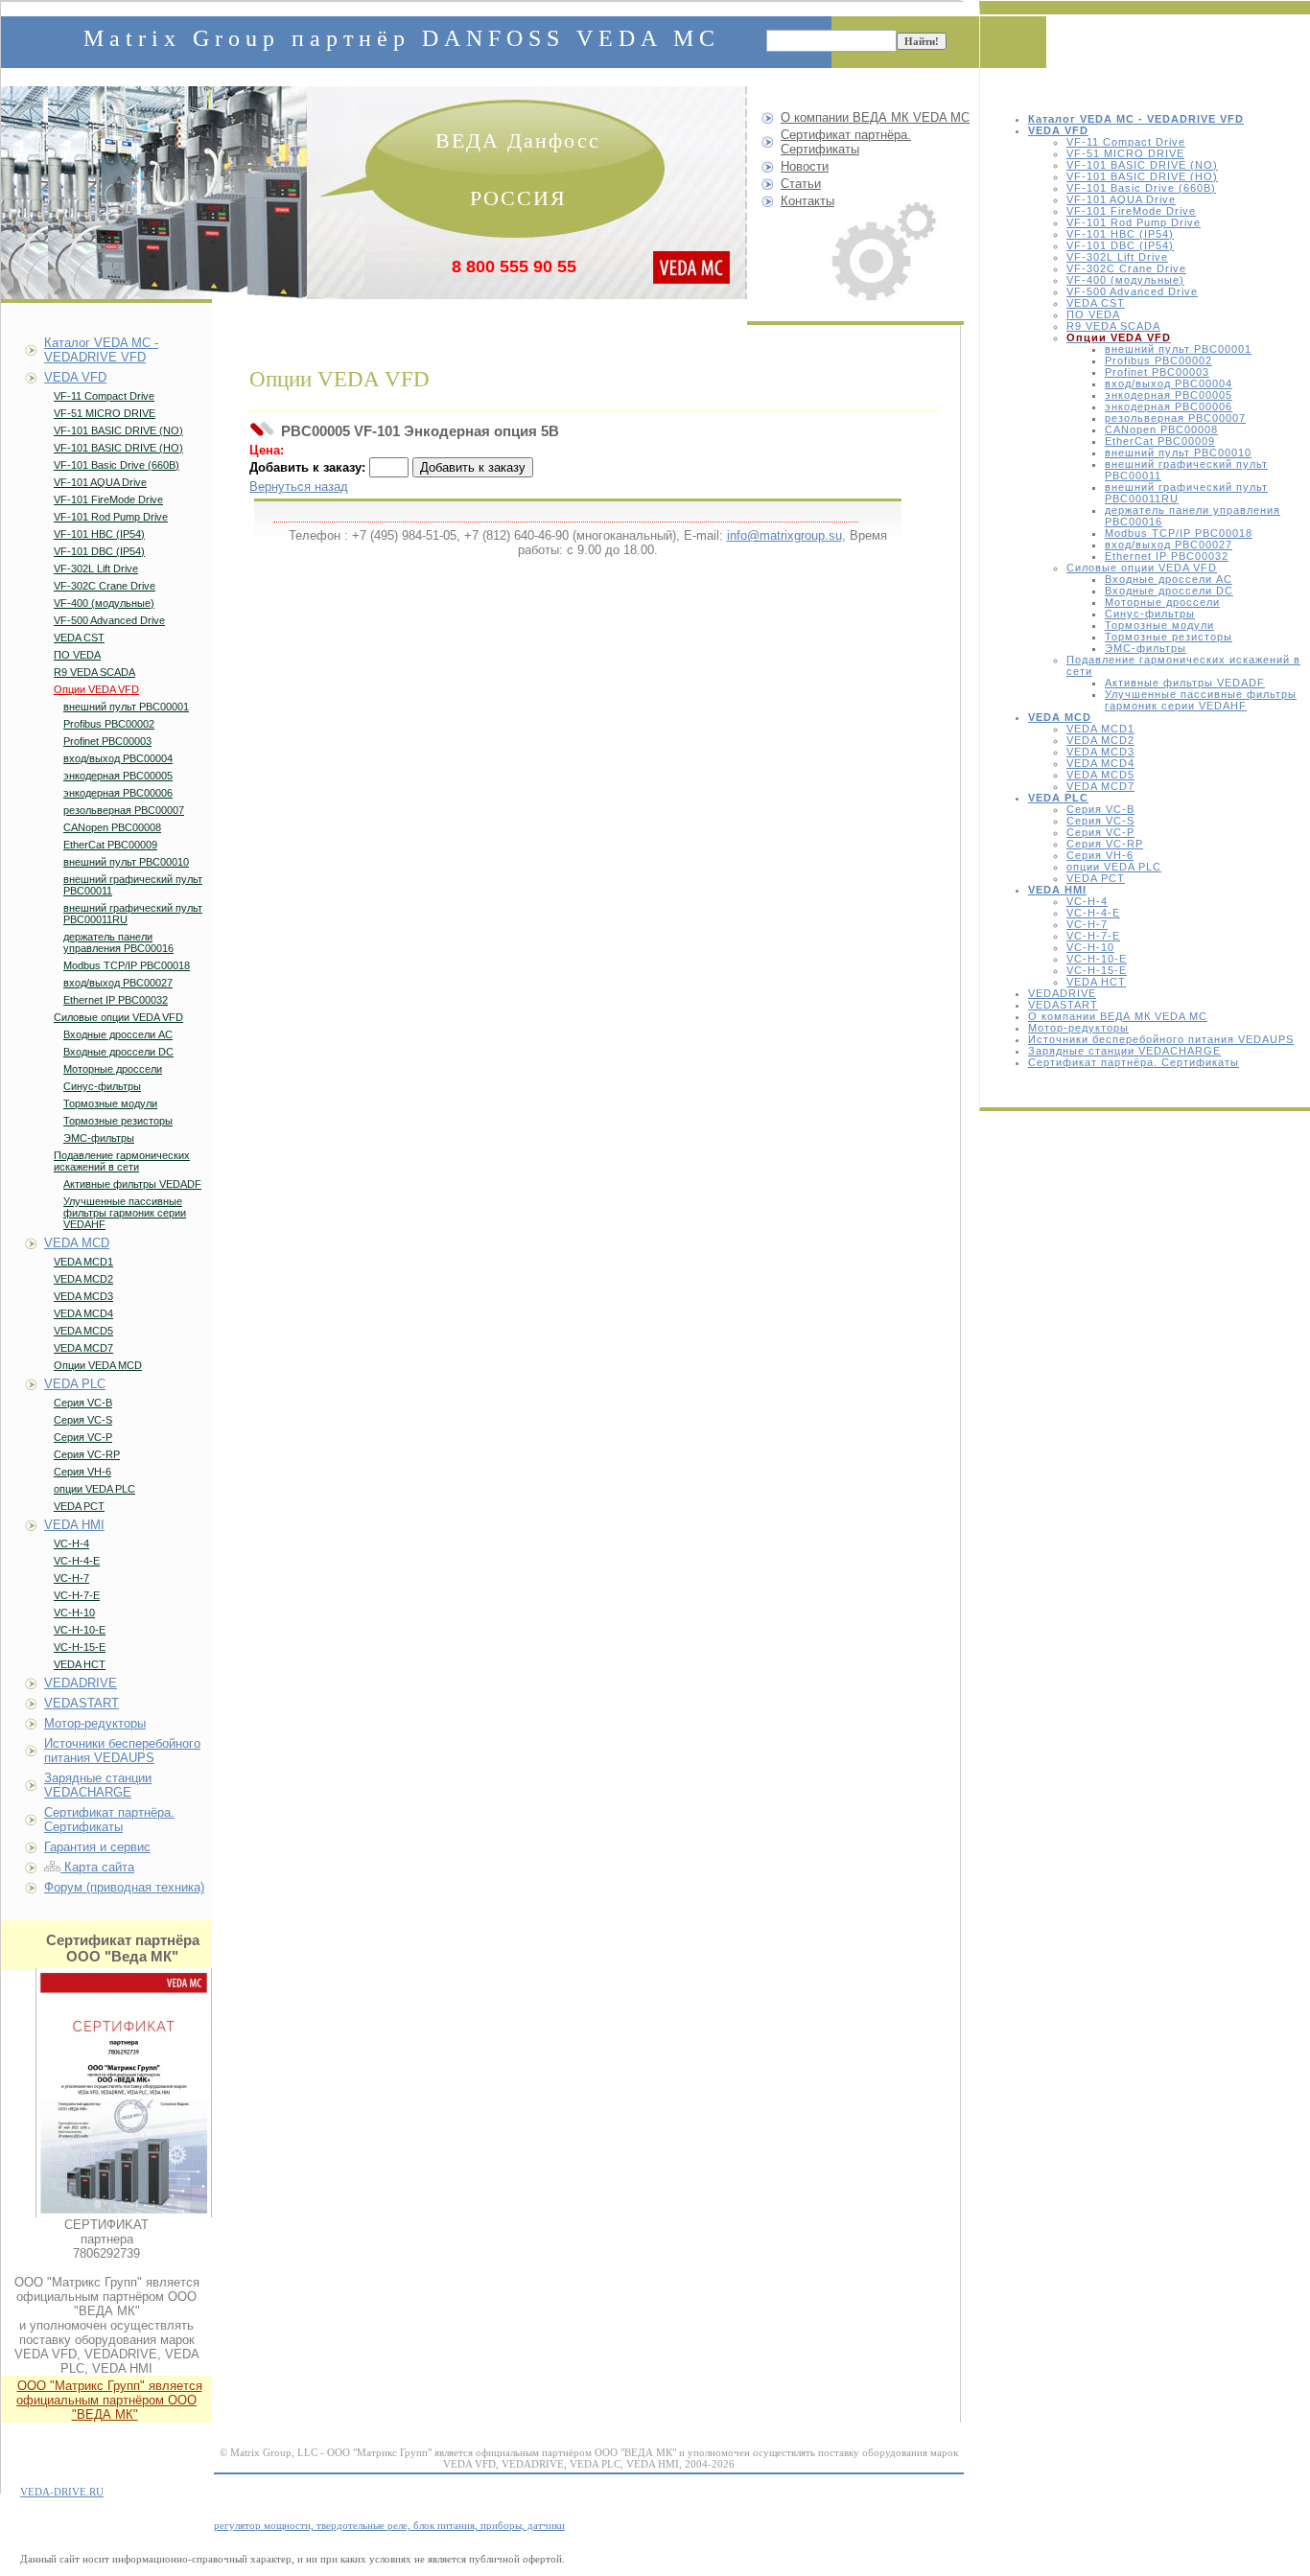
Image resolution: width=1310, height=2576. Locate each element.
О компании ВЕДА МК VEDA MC (1118, 1016)
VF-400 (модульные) (1125, 280)
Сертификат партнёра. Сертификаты (1134, 1062)
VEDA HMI (74, 1525)
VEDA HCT (1096, 982)
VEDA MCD (77, 1243)
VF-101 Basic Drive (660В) (1141, 188)
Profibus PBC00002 (1158, 360)
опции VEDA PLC (1114, 867)
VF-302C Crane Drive (1126, 268)
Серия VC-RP (1105, 844)
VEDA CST (1096, 303)
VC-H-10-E (1097, 959)
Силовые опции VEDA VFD (1142, 568)
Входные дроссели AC (1169, 579)
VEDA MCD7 (1100, 786)
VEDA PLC (75, 1384)
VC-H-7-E (1093, 936)
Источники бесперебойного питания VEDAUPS (1161, 1039)
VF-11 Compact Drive (1126, 142)
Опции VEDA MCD (98, 1365)
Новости (805, 166)
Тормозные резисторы (1169, 637)
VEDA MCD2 (1100, 740)
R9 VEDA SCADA (1113, 326)
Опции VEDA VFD (96, 689)
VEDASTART (1063, 1005)
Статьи (801, 184)
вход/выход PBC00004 (1169, 383)
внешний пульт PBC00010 (1178, 453)
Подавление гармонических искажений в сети (122, 1161)
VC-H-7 (1087, 924)
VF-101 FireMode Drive (1131, 211)
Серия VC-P (1100, 832)
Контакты (807, 201)
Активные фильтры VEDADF (1185, 683)
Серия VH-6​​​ (1100, 855)
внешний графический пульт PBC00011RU (133, 914)
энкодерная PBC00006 (1169, 406)
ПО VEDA (1093, 314)
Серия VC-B (1100, 809)
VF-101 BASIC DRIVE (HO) (1142, 176)
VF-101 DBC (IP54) (1120, 245)
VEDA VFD (75, 377)
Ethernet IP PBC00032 (1167, 556)
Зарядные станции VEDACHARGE (1124, 1051)
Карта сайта (97, 1867)
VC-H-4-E (1093, 913)
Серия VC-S (1100, 821)
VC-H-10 (1090, 947)
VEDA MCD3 (1100, 752)
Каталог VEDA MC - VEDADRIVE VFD (101, 350)
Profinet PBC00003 (1157, 372)
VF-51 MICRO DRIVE (1125, 153)
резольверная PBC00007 (1175, 418)
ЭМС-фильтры (1146, 648)
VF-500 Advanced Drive (1132, 291)
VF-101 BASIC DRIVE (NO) (1142, 165)
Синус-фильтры (1150, 614)
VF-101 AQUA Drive (1121, 199)
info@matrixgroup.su (784, 535)
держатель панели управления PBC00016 (118, 942)
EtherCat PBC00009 (1160, 441)
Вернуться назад (299, 487)
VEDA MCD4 (1100, 763)
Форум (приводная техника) (124, 1887)
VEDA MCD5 (1100, 775)
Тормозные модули (1159, 625)
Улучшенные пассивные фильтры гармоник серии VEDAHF (1201, 700)
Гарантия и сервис (97, 1847)
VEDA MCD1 (1100, 729)
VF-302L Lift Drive (1117, 257)
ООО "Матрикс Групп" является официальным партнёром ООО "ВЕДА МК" (109, 2400)
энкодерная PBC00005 (1169, 395)
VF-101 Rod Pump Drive (1134, 222)
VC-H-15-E (1097, 970)
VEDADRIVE (1062, 993)
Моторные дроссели (1162, 602)
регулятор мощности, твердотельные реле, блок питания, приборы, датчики (389, 2525)
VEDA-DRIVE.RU (62, 2492)
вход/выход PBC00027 (1169, 545)
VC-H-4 (1087, 901)
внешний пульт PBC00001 (1178, 349)
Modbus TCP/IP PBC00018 (1179, 533)
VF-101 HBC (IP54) (1120, 234)
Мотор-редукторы (1078, 1028)
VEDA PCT (1096, 878)
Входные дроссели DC (1169, 591)
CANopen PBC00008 (1161, 429)
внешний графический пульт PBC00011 (133, 885)
